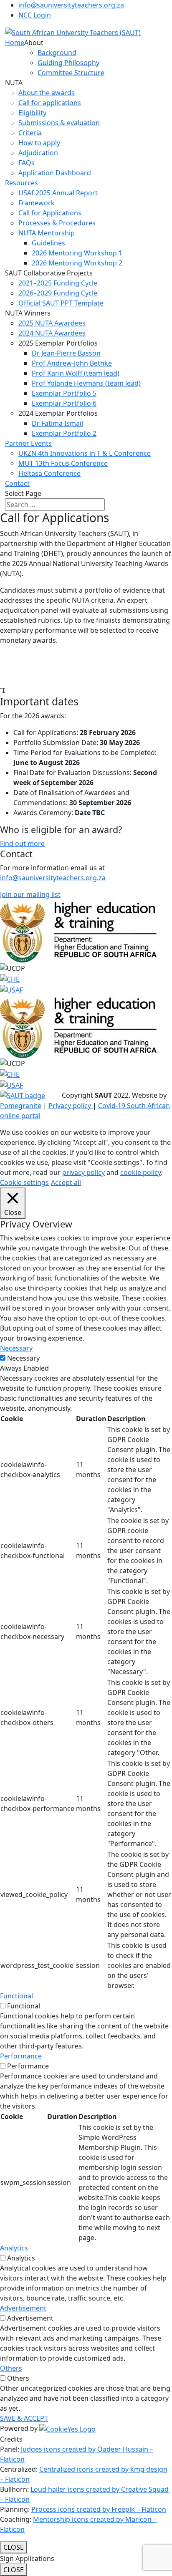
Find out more (22, 844)
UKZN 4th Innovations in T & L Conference (85, 453)
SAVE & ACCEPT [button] (24, 2418)
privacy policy (83, 1172)
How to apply (39, 143)
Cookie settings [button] (24, 1182)
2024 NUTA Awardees (52, 333)
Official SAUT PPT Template (61, 303)
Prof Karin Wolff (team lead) (76, 373)
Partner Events (28, 443)
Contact (17, 483)
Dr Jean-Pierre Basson (66, 353)
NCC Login (35, 15)
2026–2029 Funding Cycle (58, 293)
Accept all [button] (66, 1182)
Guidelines (48, 243)
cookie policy (140, 1172)
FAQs (27, 163)
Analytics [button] (14, 2248)
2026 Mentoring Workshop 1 (77, 253)
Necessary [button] (16, 1348)
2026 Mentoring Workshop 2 (77, 263)
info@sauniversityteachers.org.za (71, 5)
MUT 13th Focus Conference (63, 463)
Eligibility (32, 113)
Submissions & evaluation (59, 123)
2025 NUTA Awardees (52, 323)
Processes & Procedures (57, 223)
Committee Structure (71, 73)
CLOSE (14, 2547)
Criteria (30, 133)
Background (57, 53)
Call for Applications (50, 213)
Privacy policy (71, 1106)
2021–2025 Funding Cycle (58, 283)
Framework (37, 203)
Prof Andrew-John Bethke (72, 363)
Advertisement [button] (23, 2308)
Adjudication (38, 153)
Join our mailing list (30, 894)
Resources (21, 183)
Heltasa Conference (49, 473)
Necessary (23, 1358)
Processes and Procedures (42, 674)
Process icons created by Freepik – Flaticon (99, 2509)
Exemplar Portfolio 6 (64, 403)
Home (15, 43)
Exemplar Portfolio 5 (64, 393)
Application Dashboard (55, 173)
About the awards (47, 93)
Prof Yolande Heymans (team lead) (86, 383)
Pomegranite (21, 1106)
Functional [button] (16, 1996)
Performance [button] (21, 2056)
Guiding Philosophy (68, 63)
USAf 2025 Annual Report (58, 193)
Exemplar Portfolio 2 (64, 433)
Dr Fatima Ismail (57, 423)
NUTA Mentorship (47, 233)
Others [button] (11, 2368)
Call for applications (50, 103)
